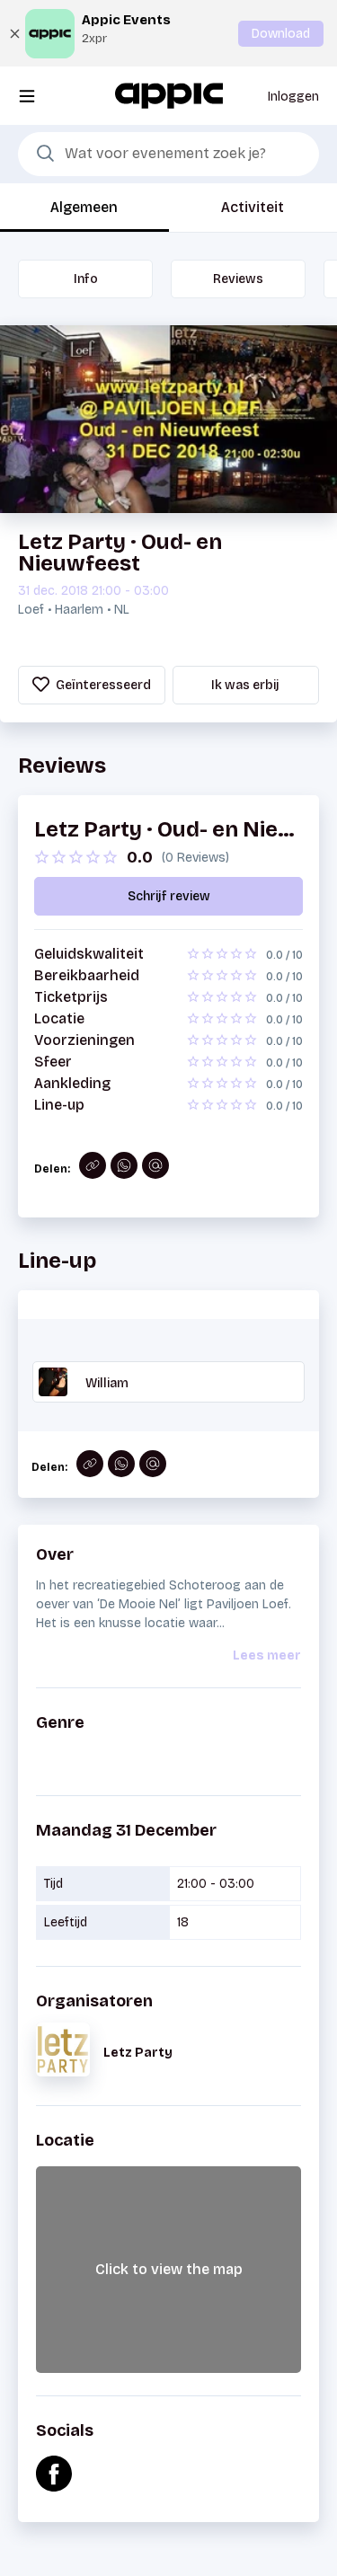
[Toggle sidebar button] (27, 96)
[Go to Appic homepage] (169, 95)
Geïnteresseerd (102, 685)
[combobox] (168, 155)
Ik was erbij (245, 685)
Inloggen (293, 97)
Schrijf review (169, 896)
